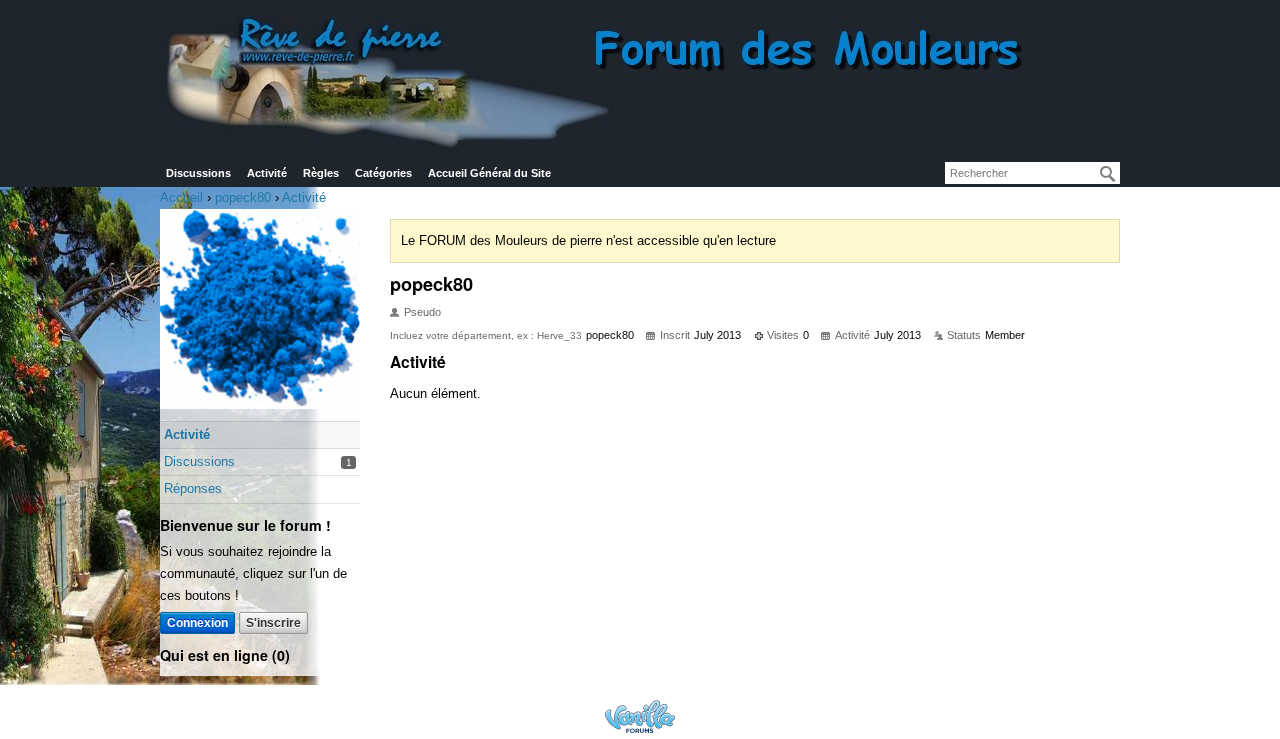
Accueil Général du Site (489, 173)
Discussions (198, 173)
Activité (267, 173)
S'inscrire (273, 623)
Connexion (197, 623)
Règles (321, 173)
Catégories (383, 173)
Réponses (193, 488)
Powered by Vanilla (640, 716)
